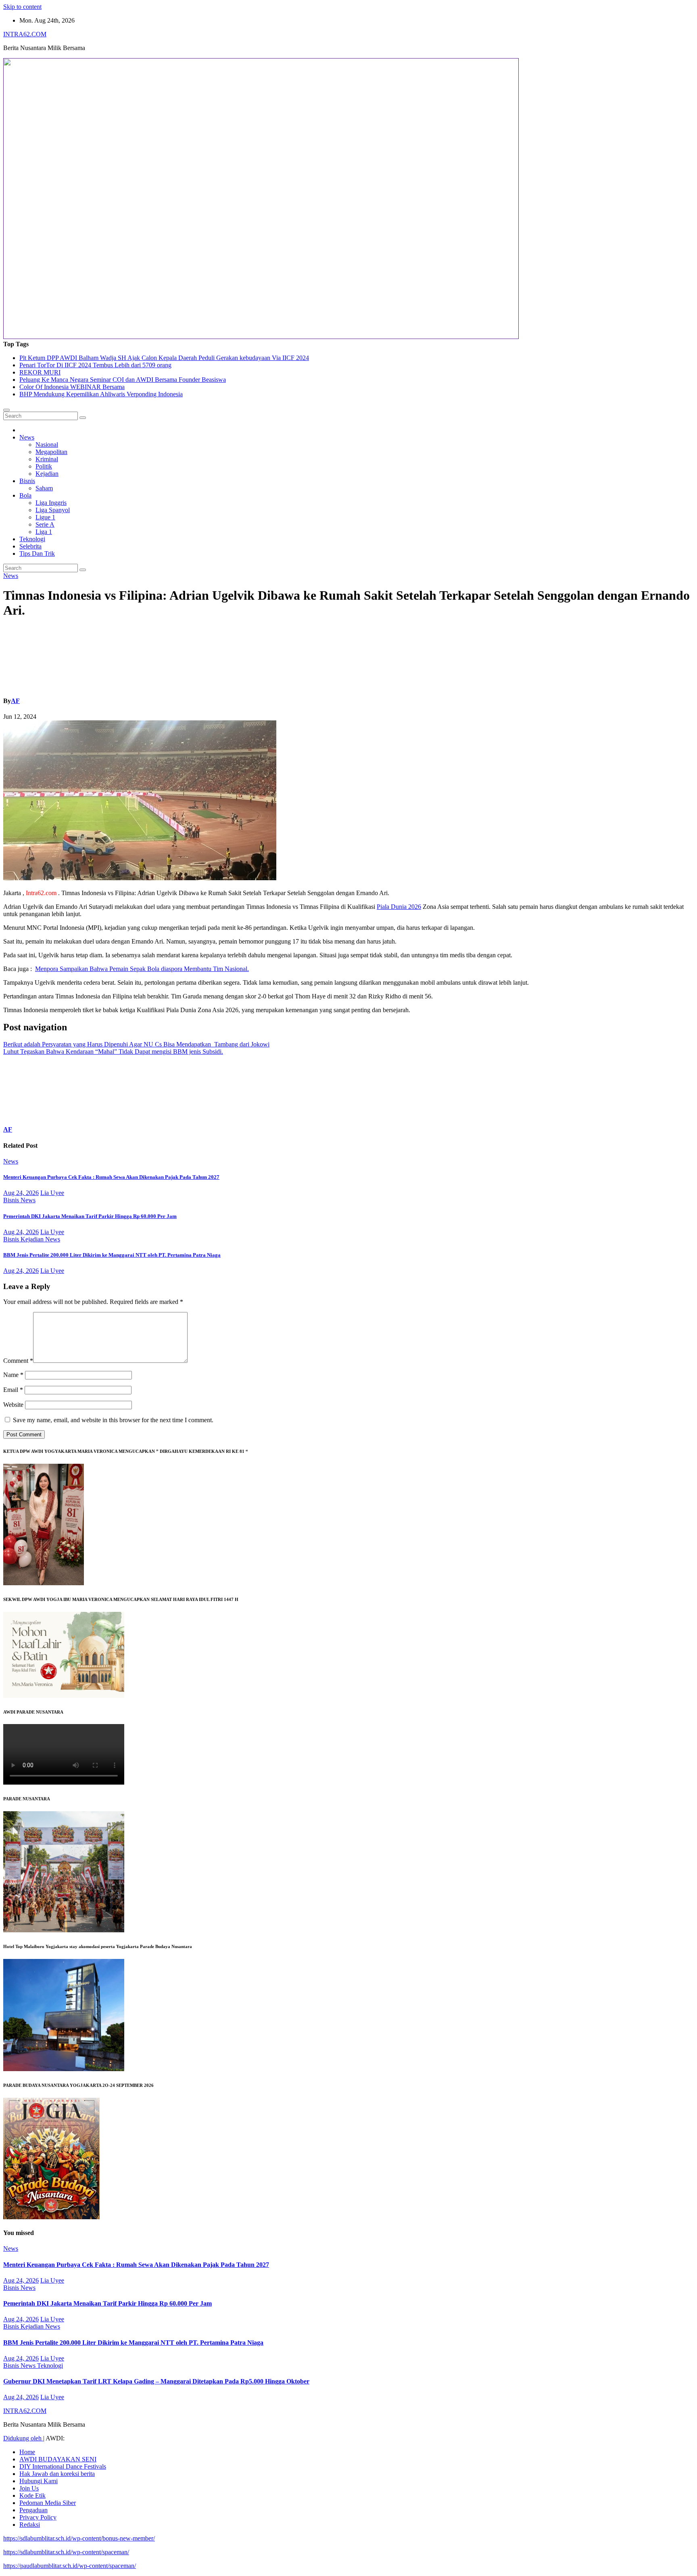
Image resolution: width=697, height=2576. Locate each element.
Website (13, 1405)
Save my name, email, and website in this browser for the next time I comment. (113, 1420)
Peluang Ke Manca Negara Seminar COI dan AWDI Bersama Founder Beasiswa (123, 380)
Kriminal (47, 459)
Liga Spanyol (53, 510)
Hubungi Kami (39, 2481)
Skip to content (22, 7)
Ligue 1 (45, 517)
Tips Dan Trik (37, 553)
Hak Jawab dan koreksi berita (57, 2474)
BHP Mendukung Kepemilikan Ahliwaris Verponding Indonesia (101, 394)
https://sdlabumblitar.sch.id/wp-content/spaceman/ (66, 2552)
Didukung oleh (23, 2438)
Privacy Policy (38, 2517)
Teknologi (32, 539)
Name (13, 1375)
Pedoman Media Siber (48, 2503)
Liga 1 (44, 532)
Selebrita (30, 546)
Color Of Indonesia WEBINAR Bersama (72, 387)
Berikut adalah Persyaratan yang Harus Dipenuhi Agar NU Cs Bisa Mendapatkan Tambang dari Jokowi (136, 1044)
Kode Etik (32, 2495)
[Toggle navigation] (6, 410)
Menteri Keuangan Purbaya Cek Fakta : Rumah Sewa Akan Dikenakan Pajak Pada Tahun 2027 (111, 1177)
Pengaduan (33, 2510)
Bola (25, 495)
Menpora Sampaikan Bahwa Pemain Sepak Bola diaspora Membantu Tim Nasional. (142, 969)
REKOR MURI (40, 372)
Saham (44, 488)
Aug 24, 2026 (21, 1193)
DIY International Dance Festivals (63, 2466)
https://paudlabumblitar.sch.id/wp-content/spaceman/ (70, 2566)
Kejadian (47, 474)
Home (27, 2452)
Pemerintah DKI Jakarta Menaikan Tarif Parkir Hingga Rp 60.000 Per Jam (90, 1216)
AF (15, 701)
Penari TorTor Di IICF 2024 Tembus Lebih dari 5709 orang (95, 365)
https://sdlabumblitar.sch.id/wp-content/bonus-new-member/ (79, 2538)
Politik (44, 466)
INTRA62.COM (25, 34)
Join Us (29, 2488)
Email (13, 1390)
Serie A (45, 524)
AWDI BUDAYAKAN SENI (58, 2459)
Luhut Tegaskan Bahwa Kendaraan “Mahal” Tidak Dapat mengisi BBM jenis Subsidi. (113, 1052)
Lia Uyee (52, 1193)
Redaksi (30, 2525)
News (27, 437)
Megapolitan (51, 452)
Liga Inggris (51, 503)
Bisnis (27, 481)
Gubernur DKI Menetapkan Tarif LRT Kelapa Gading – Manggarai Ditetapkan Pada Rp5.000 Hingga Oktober (156, 2381)
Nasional (47, 445)
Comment (18, 1361)
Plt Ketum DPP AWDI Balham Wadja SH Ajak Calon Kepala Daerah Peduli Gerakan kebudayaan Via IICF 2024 (164, 358)
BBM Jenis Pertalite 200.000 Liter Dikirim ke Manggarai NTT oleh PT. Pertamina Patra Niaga (112, 1255)
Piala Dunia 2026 (399, 907)
